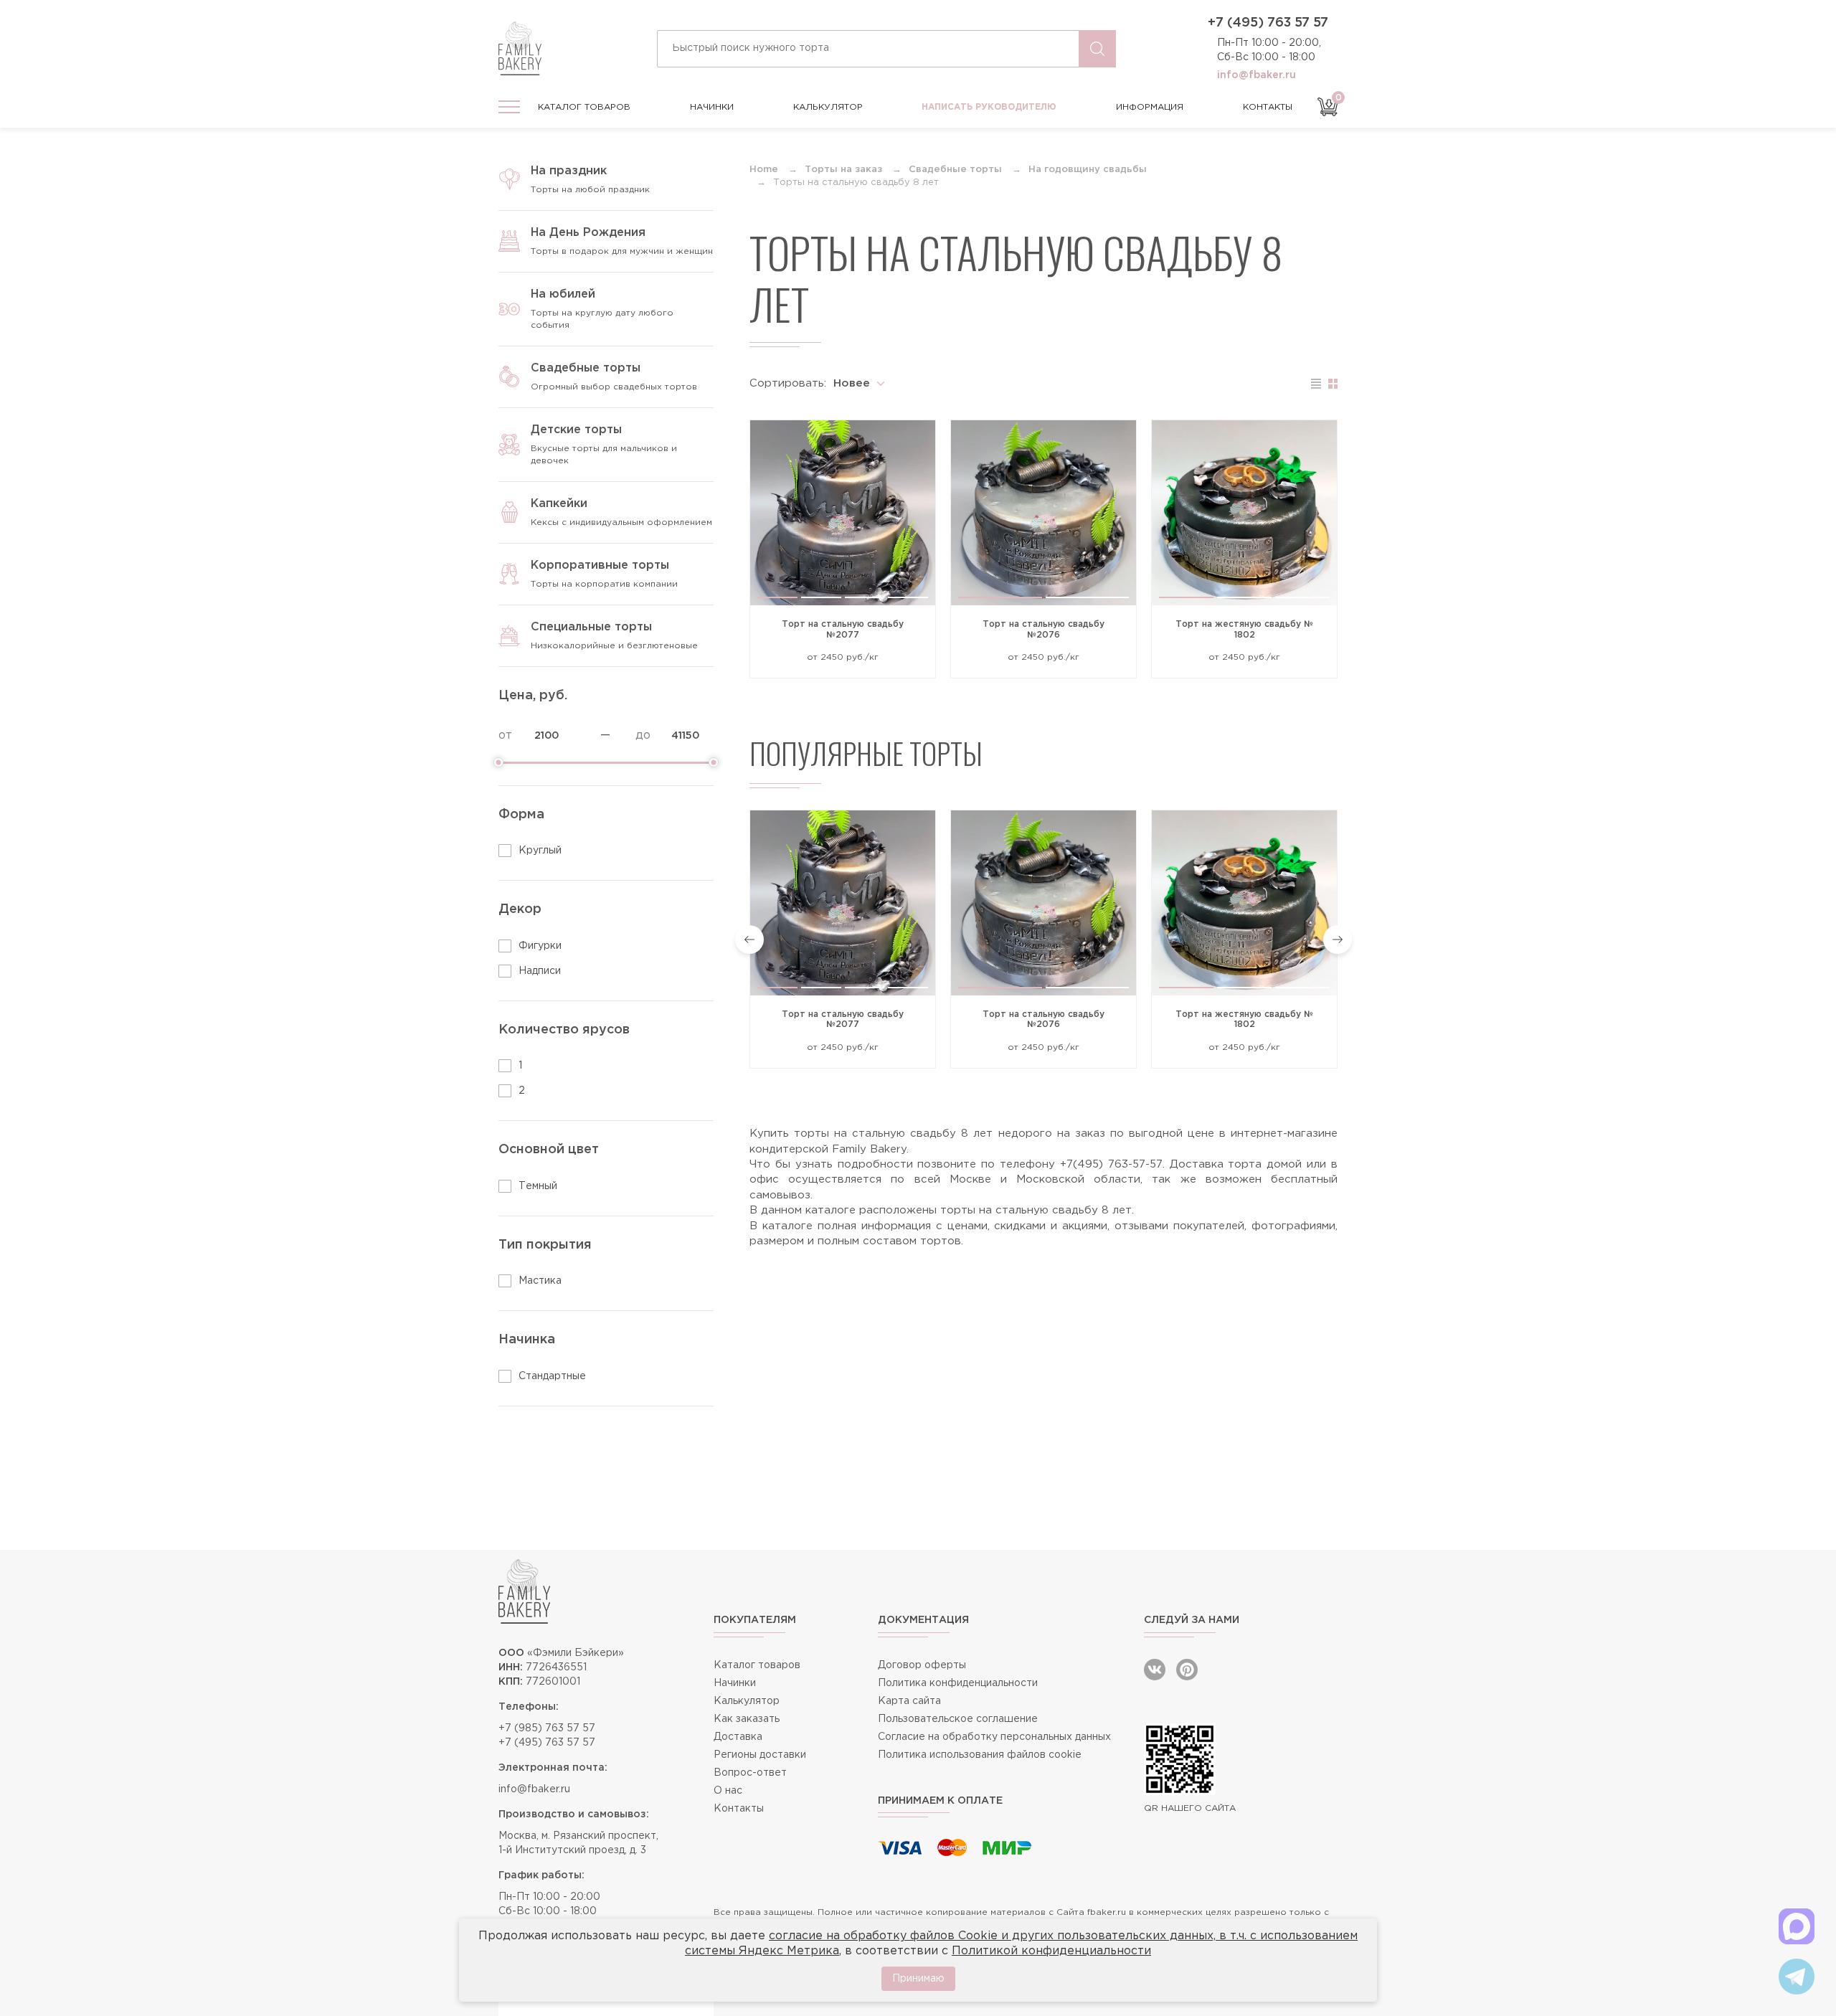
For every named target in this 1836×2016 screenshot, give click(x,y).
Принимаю (918, 1979)
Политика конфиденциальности (958, 1683)
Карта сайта (909, 1701)
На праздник (569, 171)
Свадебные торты (586, 368)
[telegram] (1797, 1977)
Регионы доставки (760, 1755)
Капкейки (559, 504)
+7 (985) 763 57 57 (547, 1728)
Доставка (738, 1737)
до (643, 735)
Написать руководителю (989, 107)
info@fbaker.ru (1257, 75)
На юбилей (563, 294)
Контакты (1268, 107)
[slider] (498, 762)
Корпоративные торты (600, 565)
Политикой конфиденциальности (1051, 1951)
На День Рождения (588, 233)
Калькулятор (828, 107)
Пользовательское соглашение (958, 1719)
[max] (1797, 1926)
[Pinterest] (1187, 1670)
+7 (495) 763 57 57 (1268, 23)
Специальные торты (591, 627)
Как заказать (747, 1719)
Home (764, 170)
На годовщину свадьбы (1088, 170)
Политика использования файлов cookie (980, 1755)
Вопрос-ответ (750, 1773)
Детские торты (576, 430)
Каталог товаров (584, 107)
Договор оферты (922, 1665)
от (505, 735)
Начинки (712, 107)
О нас (728, 1791)
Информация (1150, 107)
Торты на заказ (843, 170)
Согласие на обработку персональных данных (994, 1737)
